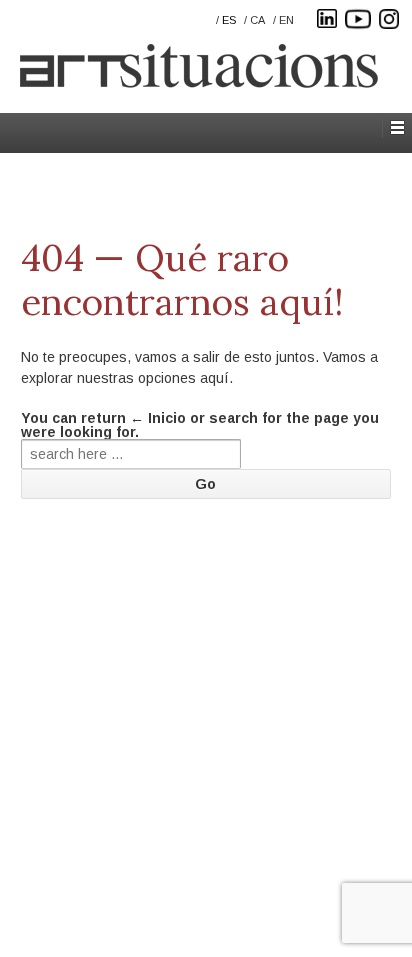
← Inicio (158, 418)
